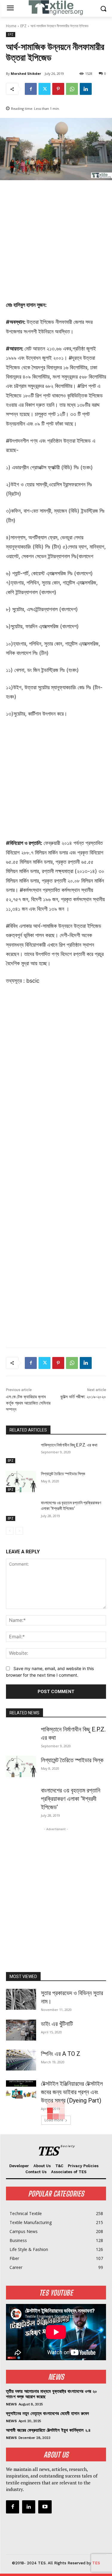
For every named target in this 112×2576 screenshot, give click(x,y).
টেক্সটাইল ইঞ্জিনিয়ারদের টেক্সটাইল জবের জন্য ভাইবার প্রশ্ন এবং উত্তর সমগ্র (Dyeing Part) (72, 2092)
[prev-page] (10, 1531)
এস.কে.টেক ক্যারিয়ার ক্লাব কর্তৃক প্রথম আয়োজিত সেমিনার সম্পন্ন (28, 1403)
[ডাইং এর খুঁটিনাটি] (21, 2030)
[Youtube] (45, 2507)
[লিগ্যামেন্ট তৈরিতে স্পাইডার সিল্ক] (21, 1481)
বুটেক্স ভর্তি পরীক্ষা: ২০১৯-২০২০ (83, 1397)
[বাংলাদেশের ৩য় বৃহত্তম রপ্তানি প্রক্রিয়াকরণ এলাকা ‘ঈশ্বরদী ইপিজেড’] (21, 1511)
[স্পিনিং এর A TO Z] (21, 2060)
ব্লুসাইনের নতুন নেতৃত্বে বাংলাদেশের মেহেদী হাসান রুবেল (47, 2413)
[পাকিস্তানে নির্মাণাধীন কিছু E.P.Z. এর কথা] (21, 1453)
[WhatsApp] (72, 89)
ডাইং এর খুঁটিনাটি (57, 2024)
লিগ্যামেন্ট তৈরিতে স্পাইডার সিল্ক (63, 1474)
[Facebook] (31, 89)
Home (11, 26)
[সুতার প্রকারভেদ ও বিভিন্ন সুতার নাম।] (21, 1999)
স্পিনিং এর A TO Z (61, 2054)
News (11, 2404)
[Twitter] (45, 89)
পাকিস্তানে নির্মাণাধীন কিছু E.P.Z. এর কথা (69, 1445)
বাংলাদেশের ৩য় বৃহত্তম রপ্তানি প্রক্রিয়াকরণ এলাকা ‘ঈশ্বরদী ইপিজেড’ (71, 1799)
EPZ (23, 26)
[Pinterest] (58, 89)
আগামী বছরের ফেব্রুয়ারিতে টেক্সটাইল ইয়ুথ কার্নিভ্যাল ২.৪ (48, 2430)
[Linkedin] (86, 89)
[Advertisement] (56, 244)
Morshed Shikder (26, 73)
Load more (54, 2120)
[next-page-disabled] (19, 1531)
